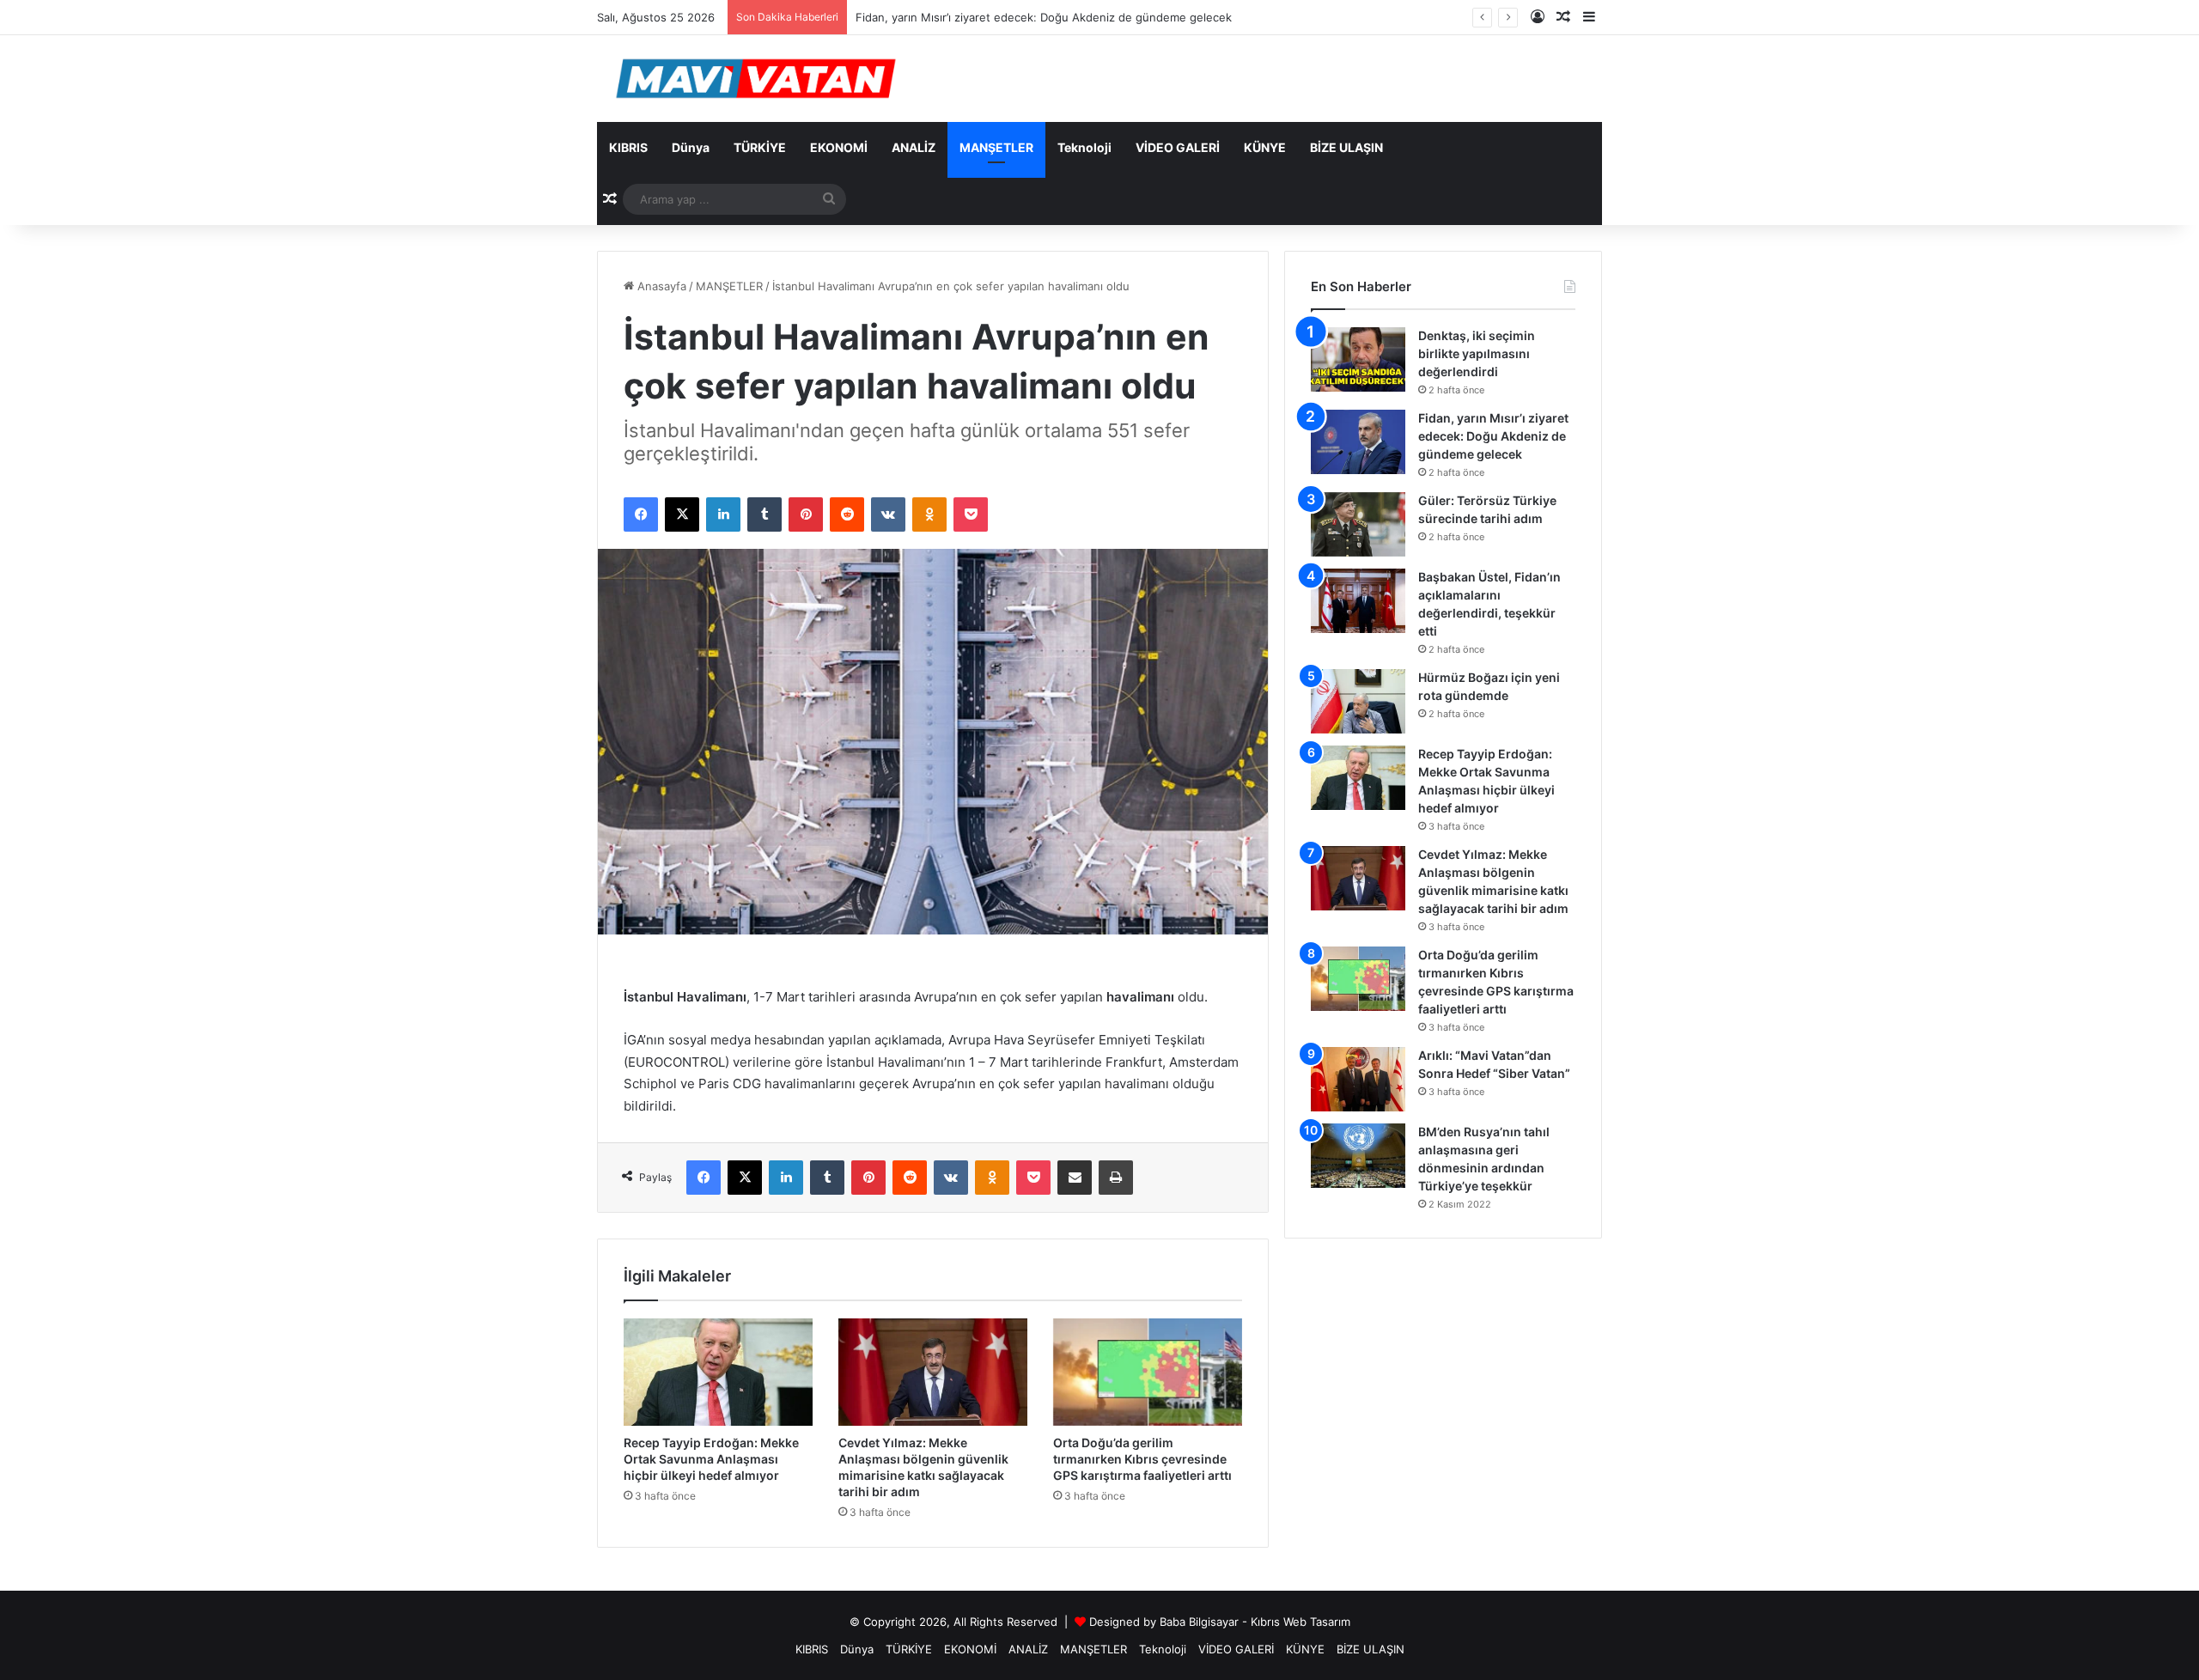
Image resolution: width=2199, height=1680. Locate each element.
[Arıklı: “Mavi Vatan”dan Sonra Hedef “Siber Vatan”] (1358, 1079)
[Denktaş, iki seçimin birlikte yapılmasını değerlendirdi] (1358, 359)
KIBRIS (628, 147)
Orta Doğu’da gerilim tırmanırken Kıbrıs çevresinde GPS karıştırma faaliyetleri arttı (1142, 1459)
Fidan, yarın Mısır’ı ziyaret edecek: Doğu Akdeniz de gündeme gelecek (1044, 17)
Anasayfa (660, 286)
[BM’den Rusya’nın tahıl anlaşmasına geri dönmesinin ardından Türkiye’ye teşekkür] (1358, 1156)
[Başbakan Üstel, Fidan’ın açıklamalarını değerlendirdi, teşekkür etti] (1358, 601)
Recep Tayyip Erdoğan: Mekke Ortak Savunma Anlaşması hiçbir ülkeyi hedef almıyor (711, 1459)
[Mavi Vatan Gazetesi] (756, 79)
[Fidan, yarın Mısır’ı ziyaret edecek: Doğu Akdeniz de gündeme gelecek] (1358, 442)
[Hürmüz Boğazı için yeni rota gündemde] (1358, 701)
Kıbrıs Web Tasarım (1301, 1622)
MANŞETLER (996, 147)
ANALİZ (914, 147)
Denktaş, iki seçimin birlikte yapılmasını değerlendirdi (1477, 353)
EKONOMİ (839, 147)
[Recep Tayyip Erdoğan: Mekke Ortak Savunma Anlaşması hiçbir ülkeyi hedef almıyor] (718, 1372)
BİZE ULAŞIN (1346, 147)
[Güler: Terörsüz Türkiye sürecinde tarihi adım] (1358, 524)
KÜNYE (1265, 147)
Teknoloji (1084, 147)
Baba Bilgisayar (1199, 1622)
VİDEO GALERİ (1178, 147)
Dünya (691, 147)
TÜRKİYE (760, 147)
